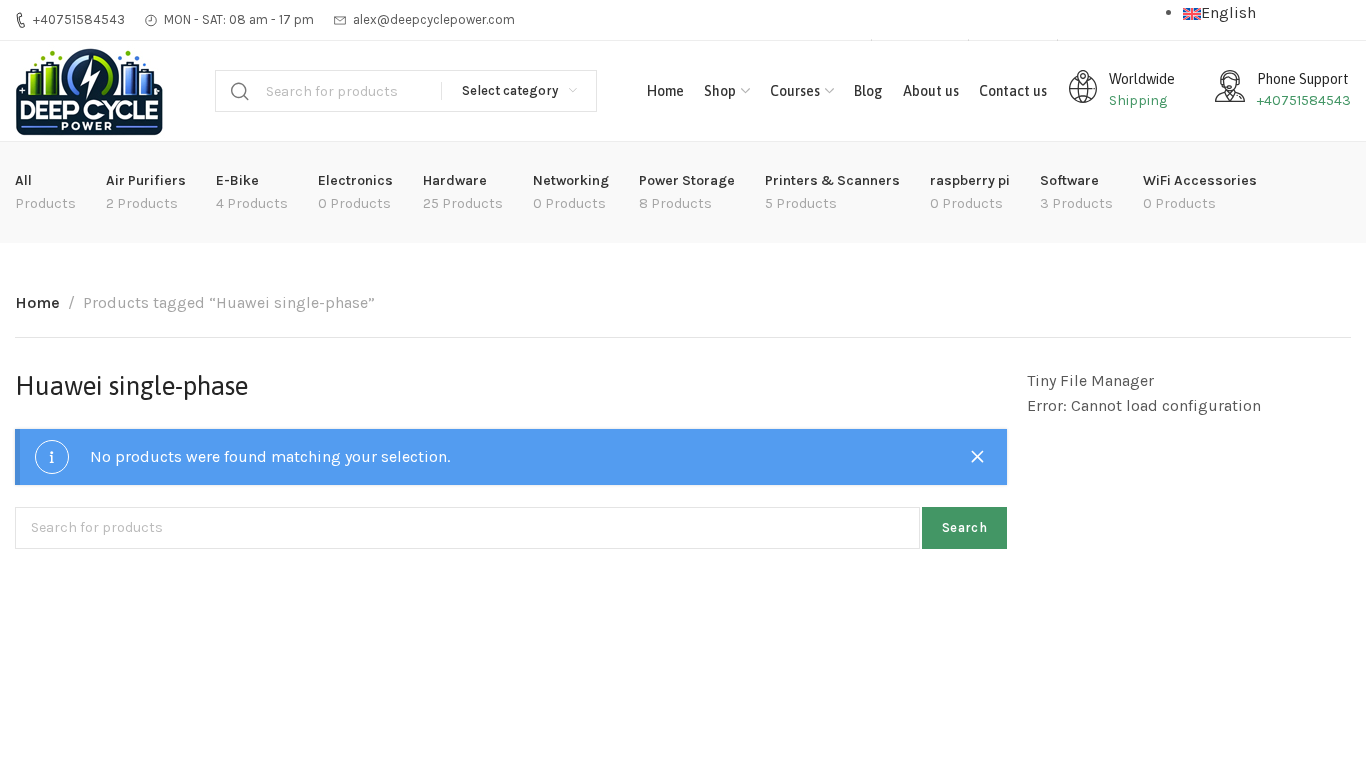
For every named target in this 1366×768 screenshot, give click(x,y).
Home (37, 302)
